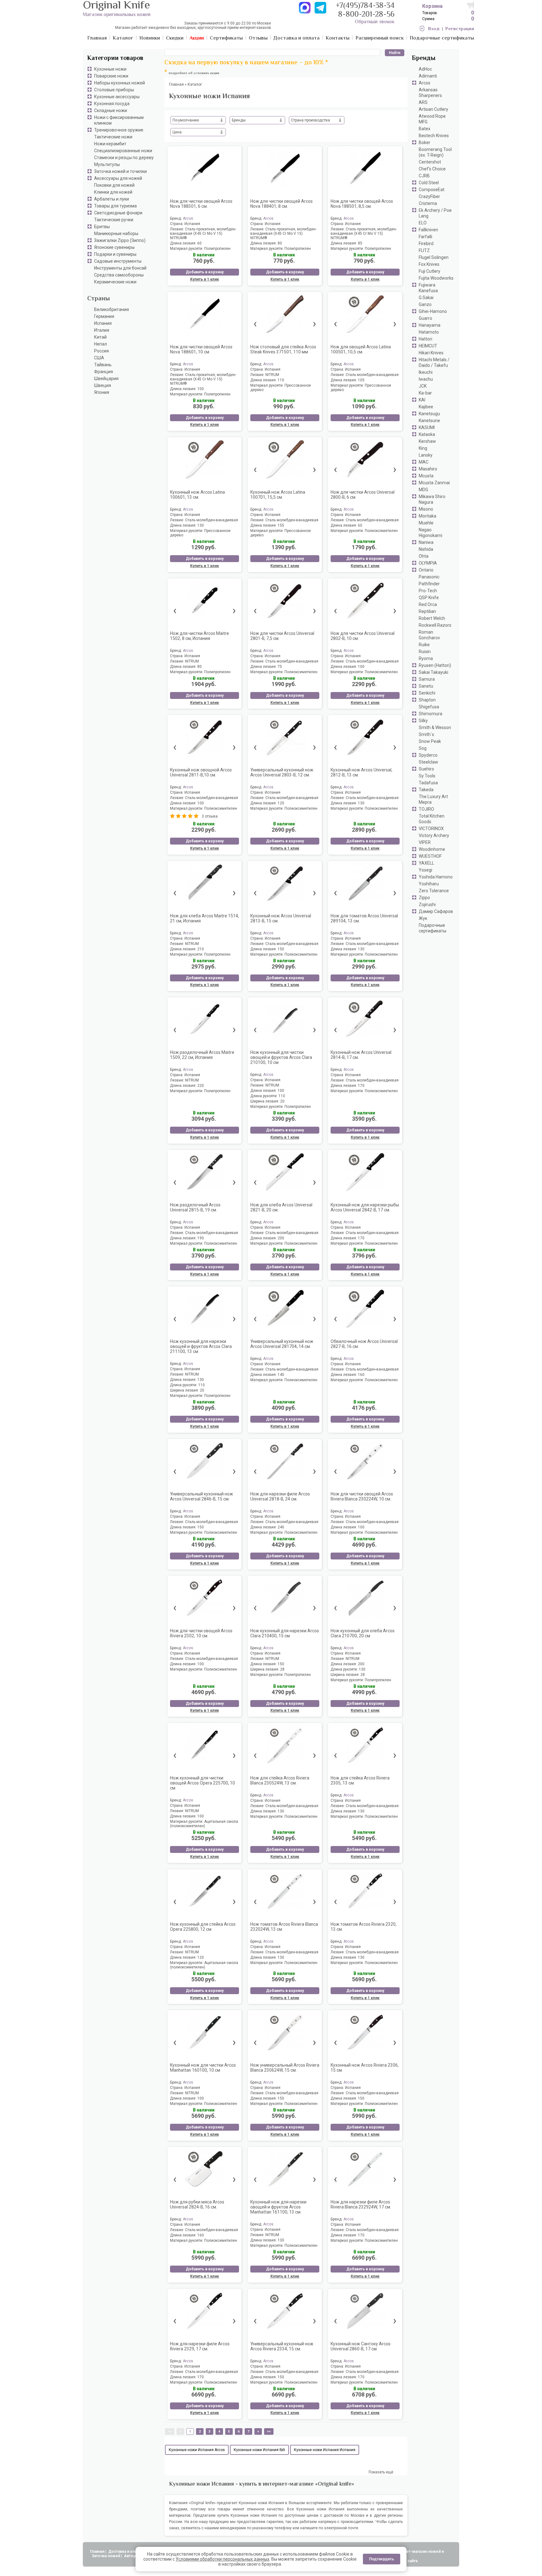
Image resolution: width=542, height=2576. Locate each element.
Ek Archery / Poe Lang (435, 213)
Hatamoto (429, 332)
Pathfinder (429, 584)
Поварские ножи (111, 76)
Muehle (426, 523)
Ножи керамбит (110, 144)
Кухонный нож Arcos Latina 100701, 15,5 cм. (278, 495)
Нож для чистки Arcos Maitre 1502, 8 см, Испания (199, 636)
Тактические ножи (113, 137)
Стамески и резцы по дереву (124, 158)
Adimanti (428, 76)
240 (281, 1527)
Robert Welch (432, 618)
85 (360, 243)
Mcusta (426, 476)
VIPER (425, 842)
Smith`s (426, 734)
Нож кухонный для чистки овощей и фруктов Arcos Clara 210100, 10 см (281, 1057)
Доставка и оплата (126, 2552)
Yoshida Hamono (436, 877)
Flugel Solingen (434, 257)
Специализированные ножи (123, 151)
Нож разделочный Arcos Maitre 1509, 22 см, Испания (202, 1055)
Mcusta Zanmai (434, 483)
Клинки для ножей (113, 192)
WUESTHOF (430, 856)
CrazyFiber (429, 196)
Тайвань (103, 365)
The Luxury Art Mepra (433, 799)
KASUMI (427, 427)
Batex (425, 129)
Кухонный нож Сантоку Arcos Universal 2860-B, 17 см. (361, 2346)
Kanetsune (429, 421)
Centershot (430, 162)
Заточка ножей (106, 2556)
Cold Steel (429, 183)
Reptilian (427, 611)
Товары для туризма (115, 206)
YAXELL (426, 863)
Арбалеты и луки (112, 199)
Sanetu (426, 686)
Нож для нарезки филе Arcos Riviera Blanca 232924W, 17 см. (361, 2204)
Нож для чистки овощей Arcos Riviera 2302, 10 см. (201, 1633)
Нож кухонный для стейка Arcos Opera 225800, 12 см (203, 1927)
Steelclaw (428, 762)
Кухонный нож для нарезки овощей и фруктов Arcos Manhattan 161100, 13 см (278, 2207)
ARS (423, 102)
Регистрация (460, 29)
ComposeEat (432, 190)
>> (269, 2431)
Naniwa (426, 542)
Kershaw (427, 441)
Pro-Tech (428, 591)
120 (281, 803)
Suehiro (426, 769)
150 (281, 949)
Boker (425, 142)
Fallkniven (428, 230)
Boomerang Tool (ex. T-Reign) (435, 152)
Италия (102, 330)
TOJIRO (426, 809)
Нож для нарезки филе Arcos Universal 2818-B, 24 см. (280, 1496)
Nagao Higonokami (430, 533)
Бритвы (102, 227)
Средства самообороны (119, 275)
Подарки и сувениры (115, 254)
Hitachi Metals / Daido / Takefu (434, 362)
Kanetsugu (429, 414)
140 (281, 1375)
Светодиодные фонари (118, 213)
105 (361, 380)
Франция (104, 372)
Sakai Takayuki (433, 672)
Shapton (427, 700)
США (99, 358)
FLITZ (424, 250)
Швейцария (106, 378)
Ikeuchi (426, 372)
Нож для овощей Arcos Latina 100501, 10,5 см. (361, 349)
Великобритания (112, 309)
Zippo (424, 898)
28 (282, 1669)
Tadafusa (428, 783)
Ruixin (425, 652)
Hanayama (430, 325)
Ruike (424, 645)
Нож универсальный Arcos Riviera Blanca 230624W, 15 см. (285, 2068)
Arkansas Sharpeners (430, 93)
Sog (423, 748)
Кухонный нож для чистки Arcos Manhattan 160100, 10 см (203, 2068)
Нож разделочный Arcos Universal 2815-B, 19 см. (195, 1207)
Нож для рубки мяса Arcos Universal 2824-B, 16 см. (197, 2204)
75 (280, 667)
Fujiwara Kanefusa (428, 288)
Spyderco (428, 755)
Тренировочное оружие (119, 130)
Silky (423, 721)
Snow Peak (430, 741)
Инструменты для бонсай (120, 268)
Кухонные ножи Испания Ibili (259, 2450)
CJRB (424, 176)
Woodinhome (432, 849)
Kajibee (426, 407)
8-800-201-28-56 (366, 15)
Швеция (103, 385)
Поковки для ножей (114, 185)
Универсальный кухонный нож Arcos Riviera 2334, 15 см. (282, 2346)
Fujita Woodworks (436, 278)
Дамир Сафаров (436, 911)
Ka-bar (425, 393)
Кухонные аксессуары (117, 97)
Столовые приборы (114, 90)
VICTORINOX (431, 829)
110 (281, 380)
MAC (424, 462)
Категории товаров (115, 59)
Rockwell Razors (435, 625)
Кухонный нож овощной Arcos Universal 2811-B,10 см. (201, 772)
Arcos (425, 83)
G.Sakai (426, 298)
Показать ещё (381, 2472)
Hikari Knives (431, 353)
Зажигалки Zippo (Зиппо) (120, 240)
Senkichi (427, 693)
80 (280, 243)
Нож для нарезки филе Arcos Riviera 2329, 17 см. (200, 2346)
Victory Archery (434, 835)
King (423, 448)
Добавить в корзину (205, 272)
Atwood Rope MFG (432, 119)
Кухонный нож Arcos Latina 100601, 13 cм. (197, 495)
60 (199, 243)
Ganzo (425, 304)
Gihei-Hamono (433, 311)
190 (201, 1238)
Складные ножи (111, 110)
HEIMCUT (428, 346)
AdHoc (425, 69)
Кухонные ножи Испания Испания (325, 2450)
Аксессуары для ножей (118, 178)
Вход (434, 29)
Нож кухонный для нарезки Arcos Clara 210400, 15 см (285, 1633)
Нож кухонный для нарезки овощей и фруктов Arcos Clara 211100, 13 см (201, 1346)
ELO (423, 223)
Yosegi (425, 870)
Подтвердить (382, 2559)
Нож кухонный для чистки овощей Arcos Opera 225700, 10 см (202, 1783)
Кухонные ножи (110, 69)
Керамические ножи (115, 282)
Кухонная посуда (112, 104)
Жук (423, 918)
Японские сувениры (114, 247)
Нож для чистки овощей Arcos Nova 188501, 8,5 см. (362, 204)
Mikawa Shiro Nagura (432, 499)
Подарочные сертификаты (433, 928)
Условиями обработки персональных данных (223, 2559)
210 (201, 949)
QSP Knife (429, 598)
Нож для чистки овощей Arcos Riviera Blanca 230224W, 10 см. (362, 1496)
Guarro (425, 318)
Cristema (428, 203)
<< (170, 2431)
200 (281, 1238)
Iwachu (426, 379)
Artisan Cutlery (433, 109)
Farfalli (425, 237)
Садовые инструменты (118, 261)
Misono (426, 509)
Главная (97, 2552)
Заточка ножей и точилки (120, 171)
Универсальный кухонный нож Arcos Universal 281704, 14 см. (282, 1344)
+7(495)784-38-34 (365, 6)
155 (281, 525)
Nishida (426, 549)
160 (361, 1375)
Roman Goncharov (429, 635)
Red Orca (428, 604)
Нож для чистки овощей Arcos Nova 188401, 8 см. (282, 204)
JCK (423, 386)
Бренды (424, 59)
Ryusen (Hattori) (435, 665)
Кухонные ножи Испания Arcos (197, 2450)
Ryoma (426, 658)
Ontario (426, 570)
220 (201, 1086)
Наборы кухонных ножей (120, 83)
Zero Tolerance (434, 891)
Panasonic (429, 577)
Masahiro (428, 469)
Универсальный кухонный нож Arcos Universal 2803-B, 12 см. (282, 772)
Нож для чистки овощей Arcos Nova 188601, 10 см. (201, 349)
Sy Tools (427, 776)
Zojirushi (427, 904)
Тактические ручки (114, 220)
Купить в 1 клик (205, 279)
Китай (100, 337)
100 (201, 389)
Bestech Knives (434, 136)
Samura (427, 679)
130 (201, 525)
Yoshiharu (429, 884)
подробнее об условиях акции (194, 73)
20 (282, 1101)
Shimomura (430, 714)
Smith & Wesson (435, 727)
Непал (101, 344)
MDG (423, 490)
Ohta (424, 556)
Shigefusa (429, 707)
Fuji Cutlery (430, 271)
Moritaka (428, 516)
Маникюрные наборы (116, 233)
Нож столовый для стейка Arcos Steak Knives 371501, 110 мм (283, 349)
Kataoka (427, 434)
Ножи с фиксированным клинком (119, 120)
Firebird (426, 244)
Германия (104, 316)
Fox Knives (429, 264)
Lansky (426, 455)
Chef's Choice (432, 169)
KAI (422, 400)
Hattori (425, 339)
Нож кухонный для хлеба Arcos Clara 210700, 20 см (363, 1633)
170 (361, 1086)
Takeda (426, 790)
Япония (102, 392)
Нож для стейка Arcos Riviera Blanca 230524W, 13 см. (280, 1780)
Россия (101, 351)
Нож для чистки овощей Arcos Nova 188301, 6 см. (201, 204)
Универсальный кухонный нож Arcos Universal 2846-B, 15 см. (202, 1496)
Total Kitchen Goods (432, 819)
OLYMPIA (428, 563)
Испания (103, 323)
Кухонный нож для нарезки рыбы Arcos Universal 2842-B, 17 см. (365, 1207)
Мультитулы (107, 164)
